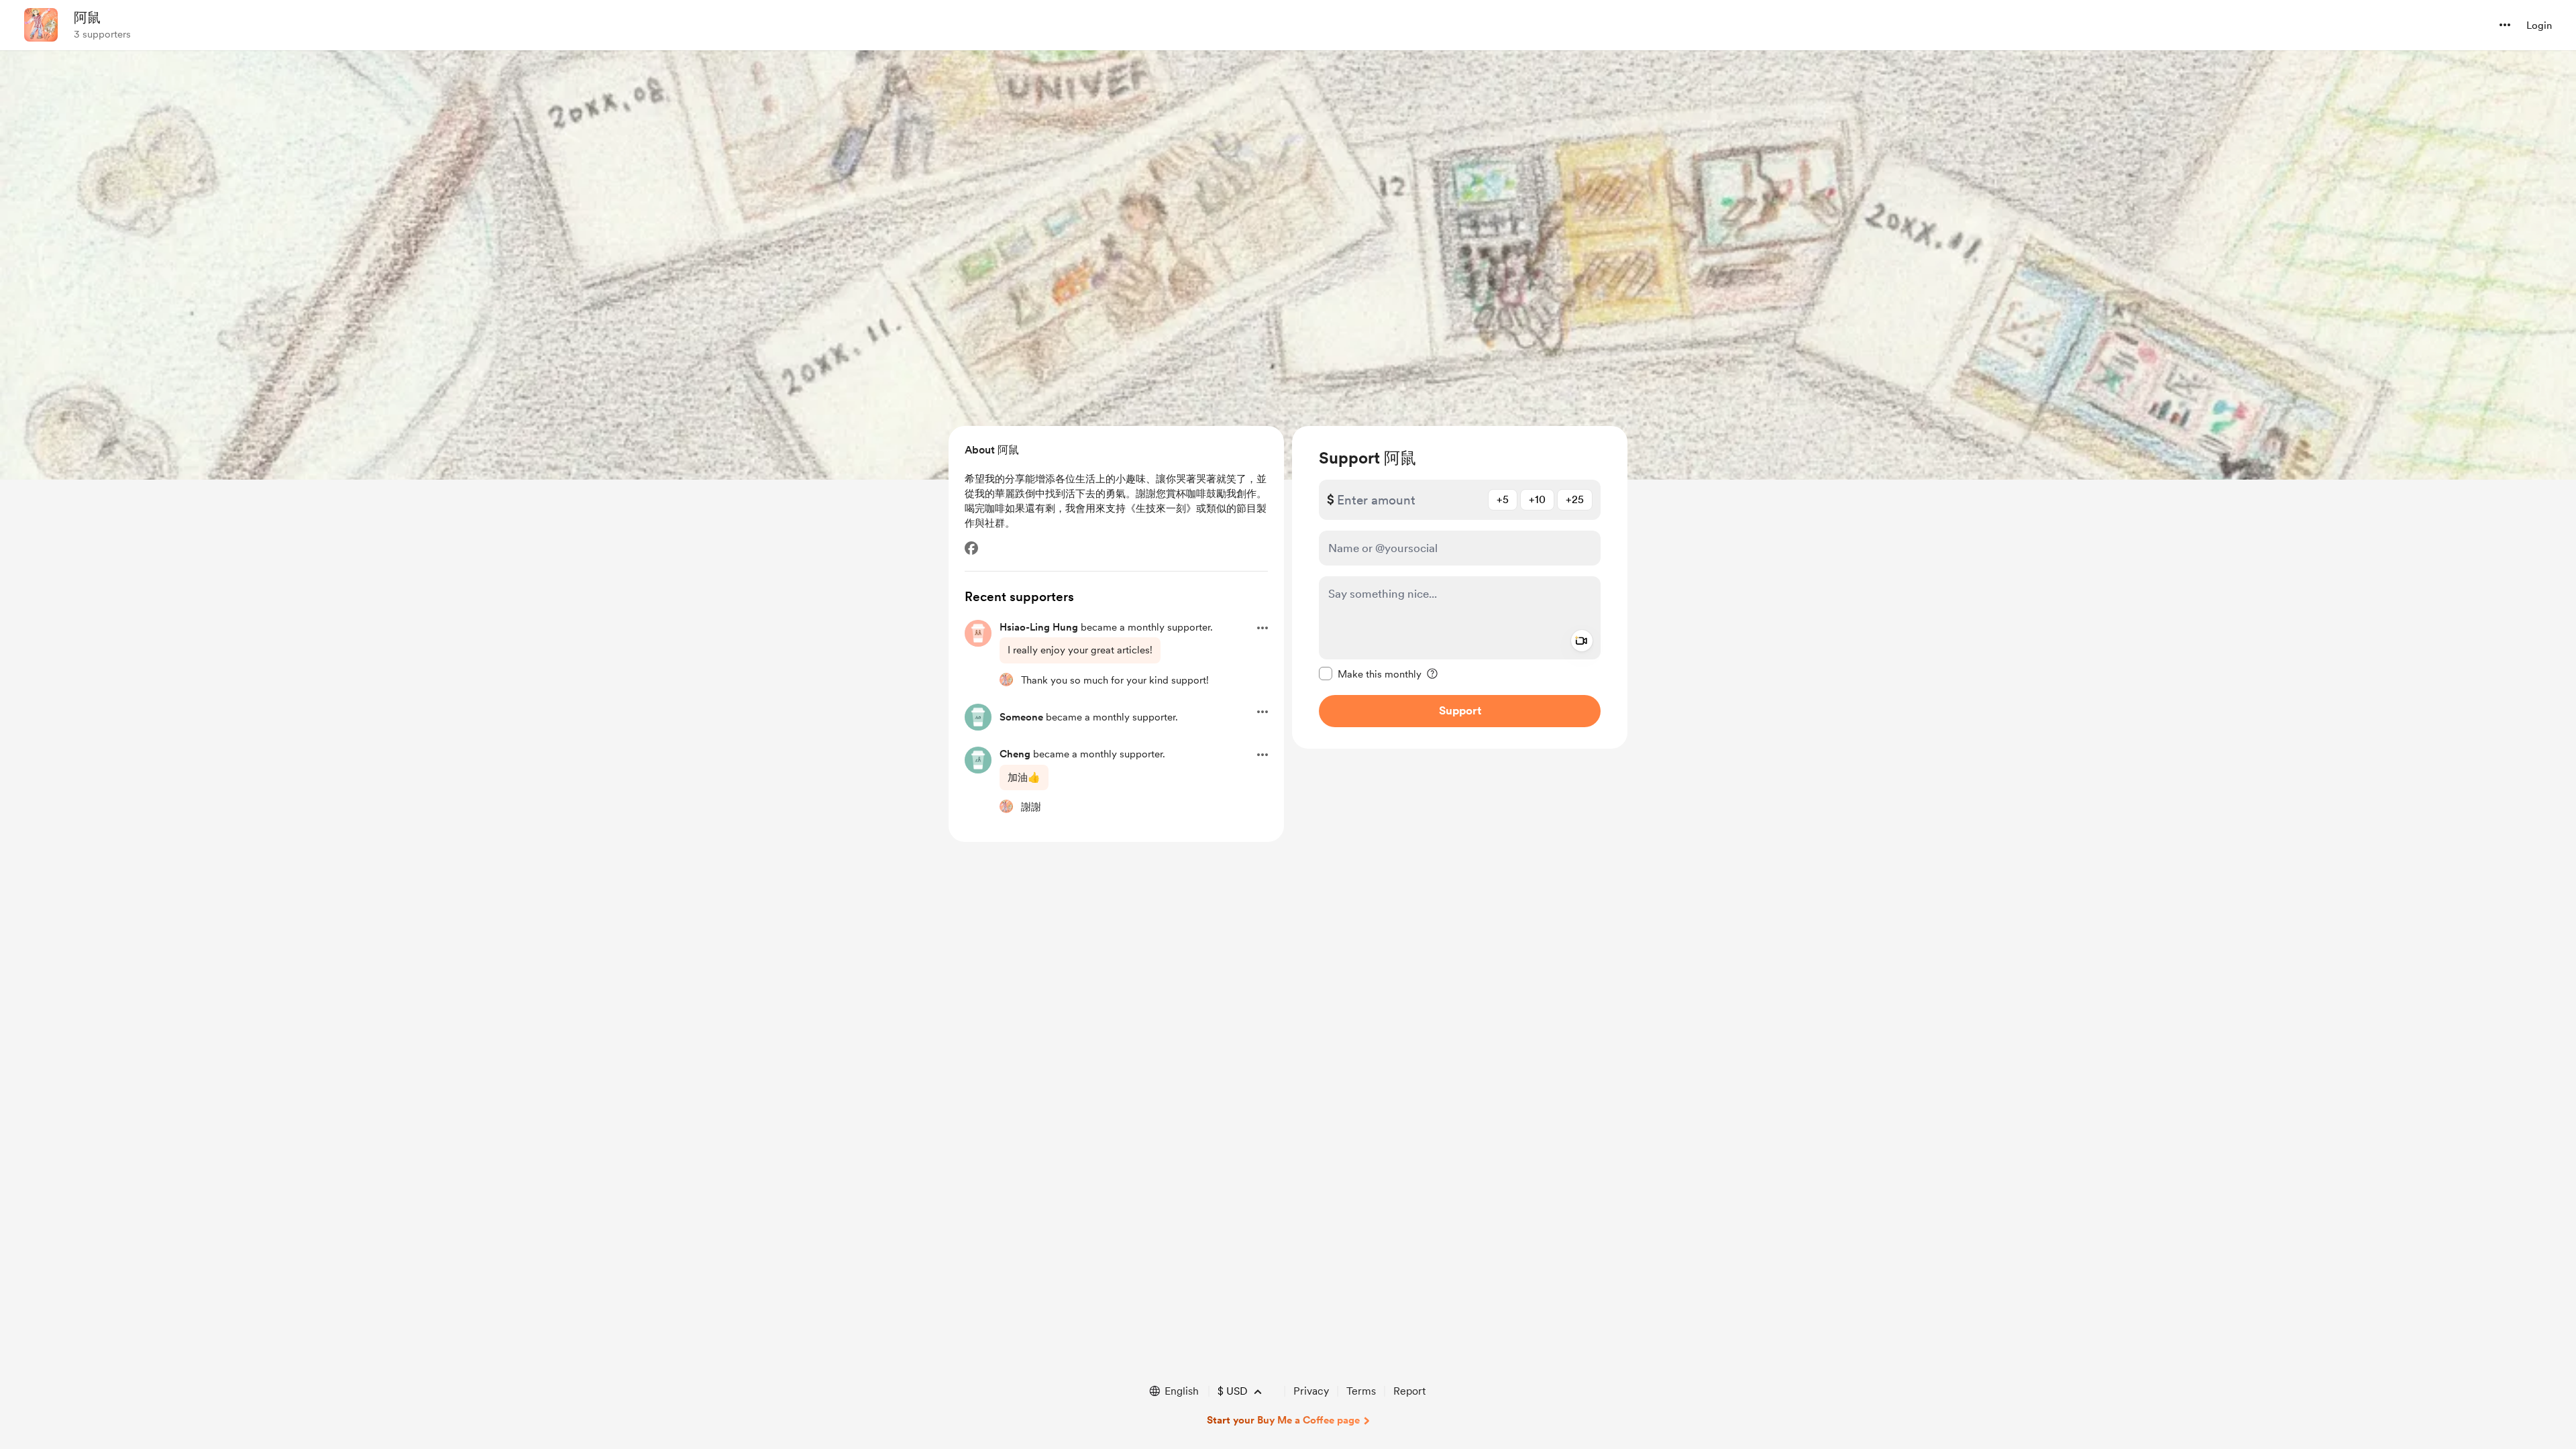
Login (2539, 25)
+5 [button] (1503, 499)
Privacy (1311, 1391)
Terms (1361, 1391)
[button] (2505, 25)
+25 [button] (1575, 499)
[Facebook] (971, 548)
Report (1409, 1391)
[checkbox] (1370, 674)
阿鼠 (87, 17)
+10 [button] (1537, 499)
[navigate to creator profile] (41, 25)
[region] (1460, 587)
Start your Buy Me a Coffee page (1283, 1420)
